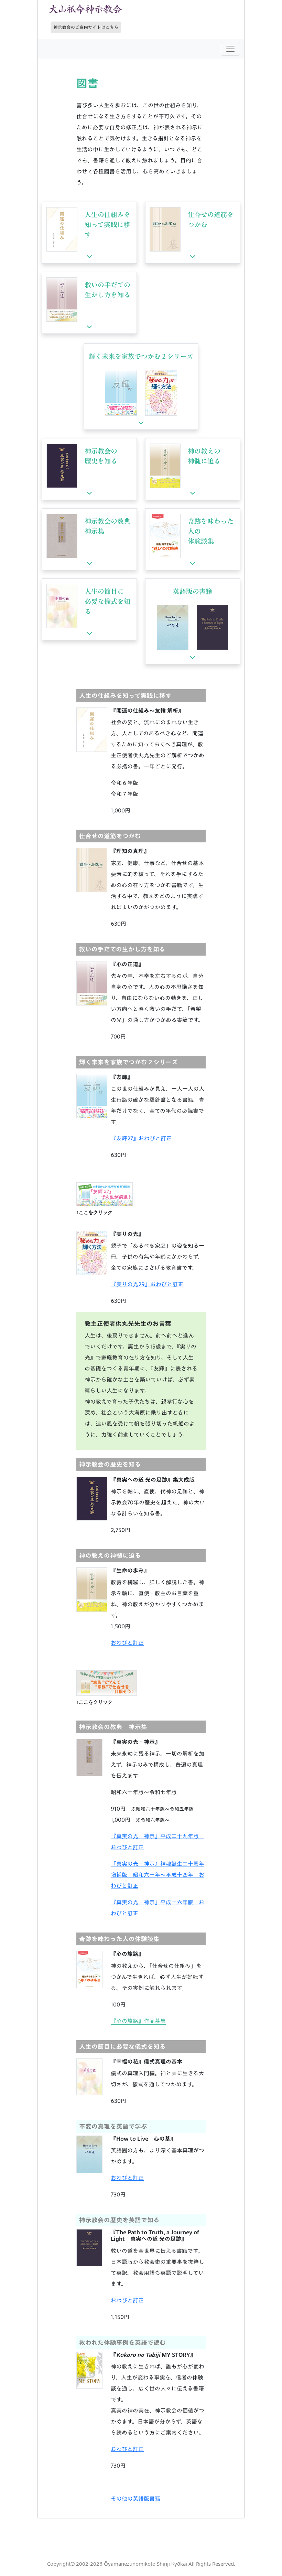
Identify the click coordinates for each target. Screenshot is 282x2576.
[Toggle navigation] (230, 49)
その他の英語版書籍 (135, 2499)
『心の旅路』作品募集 (138, 2021)
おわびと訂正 (127, 1643)
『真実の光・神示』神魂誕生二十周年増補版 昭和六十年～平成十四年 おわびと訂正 (158, 1875)
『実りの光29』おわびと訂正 (147, 1284)
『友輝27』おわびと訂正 (141, 1138)
